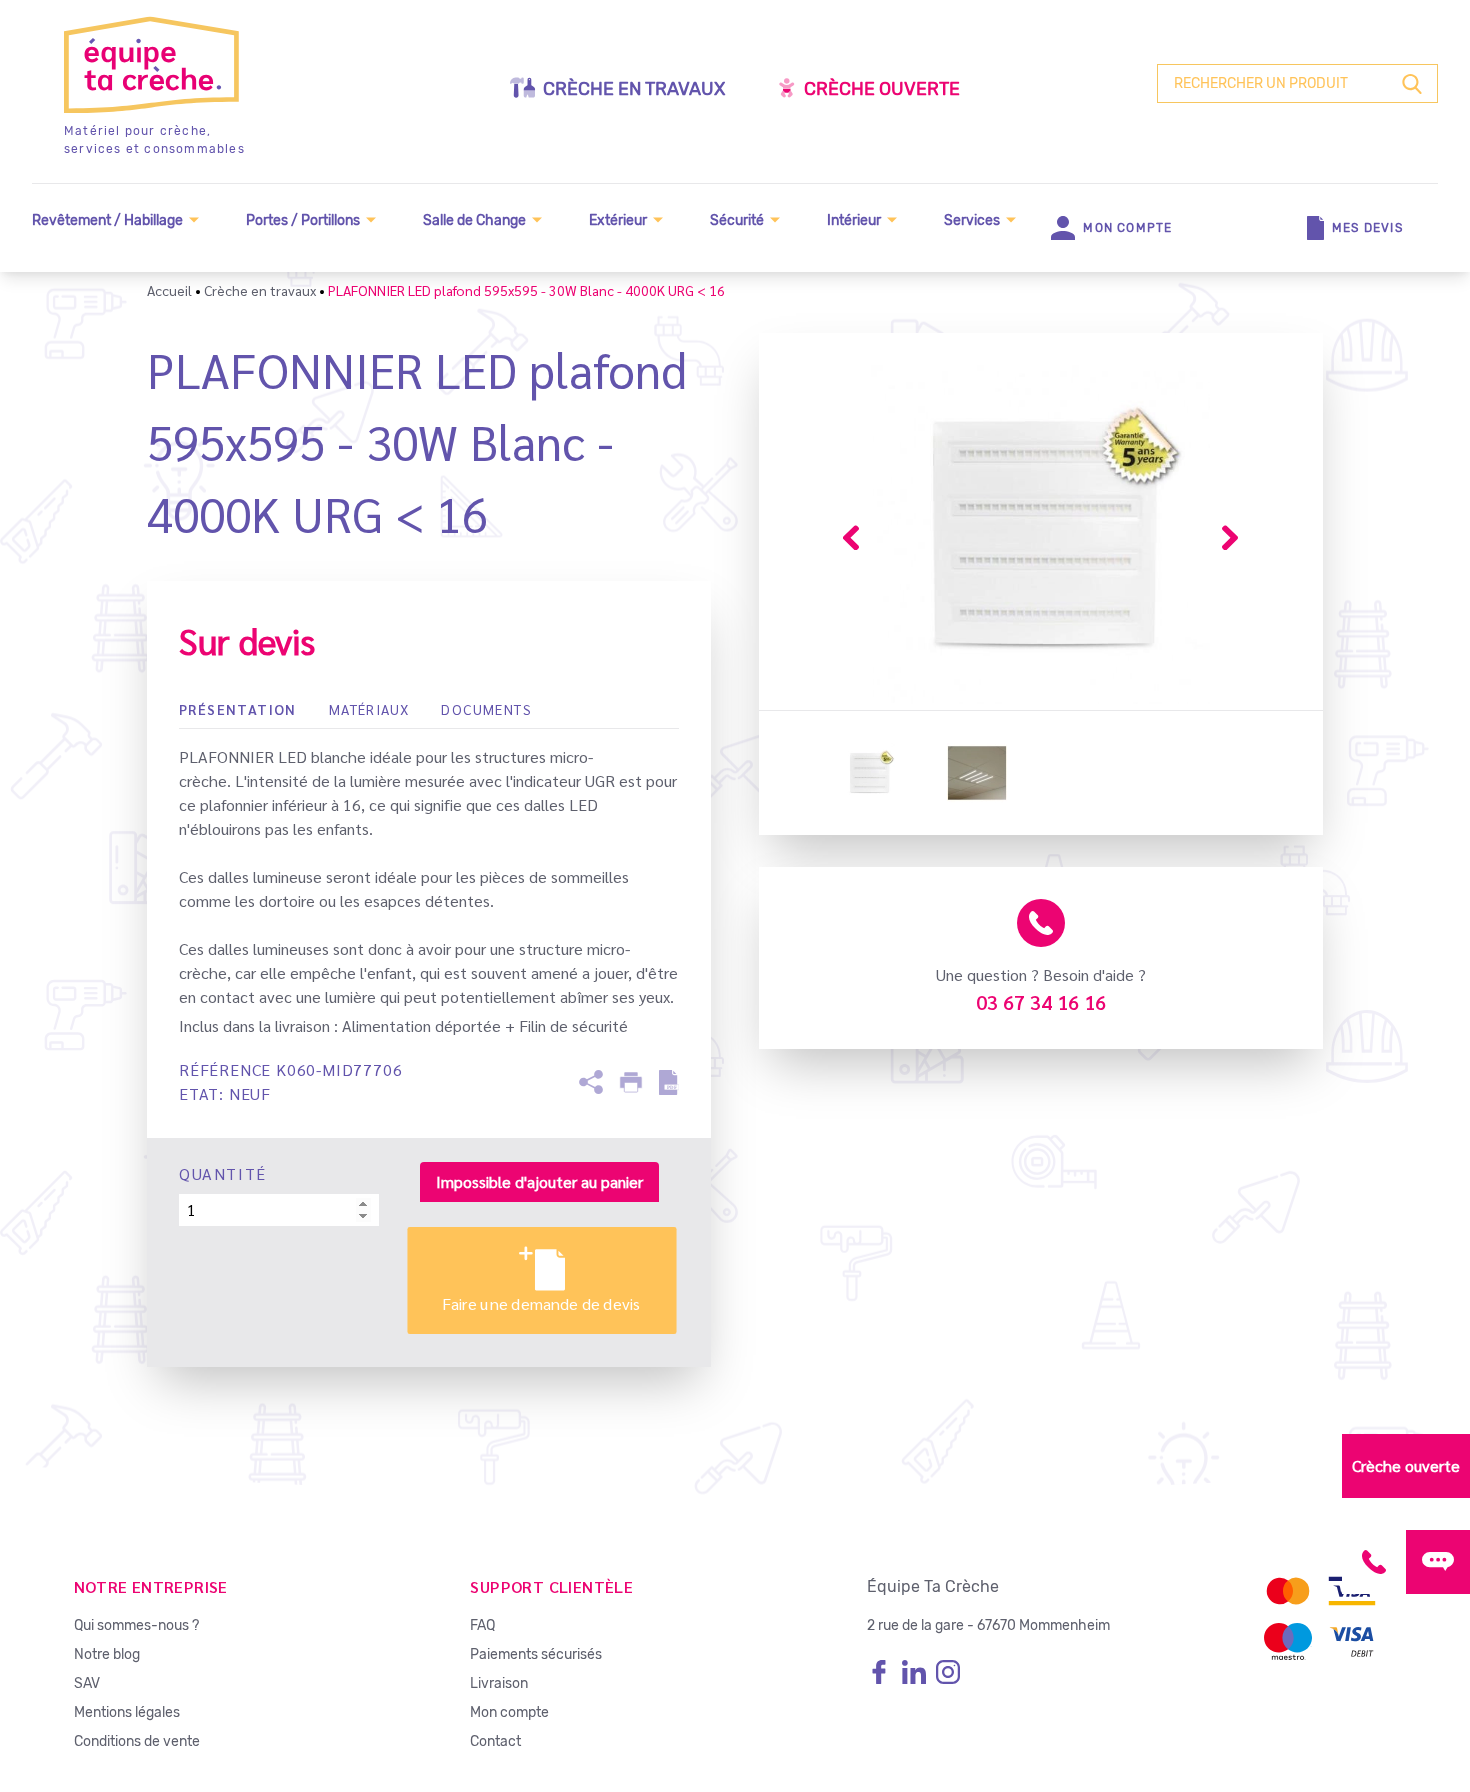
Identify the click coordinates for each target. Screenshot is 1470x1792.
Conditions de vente (137, 1741)
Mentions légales (127, 1712)
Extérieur (618, 220)
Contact (495, 1741)
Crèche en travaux (634, 89)
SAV (87, 1683)
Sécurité (737, 220)
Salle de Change (474, 220)
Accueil (169, 290)
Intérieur (854, 220)
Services (972, 220)
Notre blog (107, 1654)
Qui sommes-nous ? (136, 1625)
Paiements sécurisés (536, 1654)
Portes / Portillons (303, 220)
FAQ (482, 1625)
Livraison (499, 1683)
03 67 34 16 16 (1041, 1002)
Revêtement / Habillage (107, 220)
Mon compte (509, 1712)
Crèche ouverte (882, 89)
